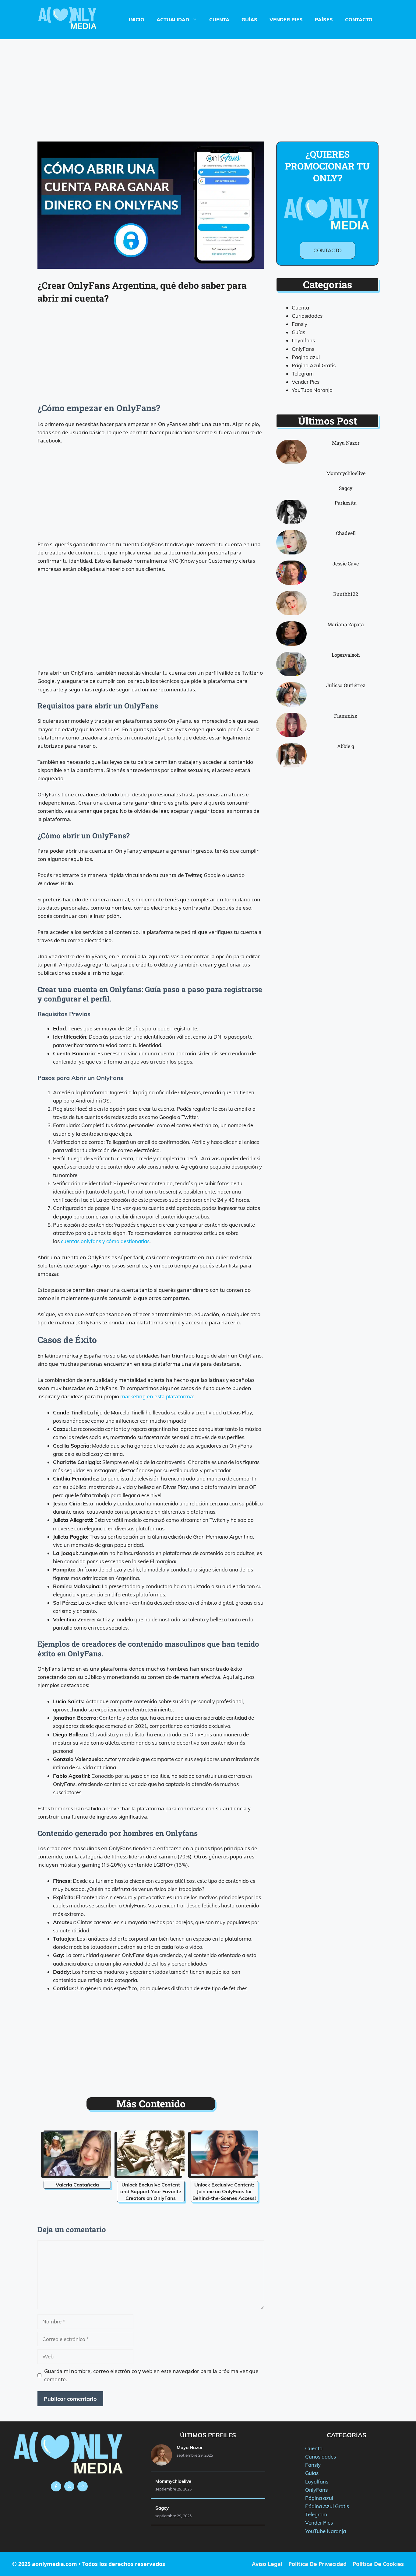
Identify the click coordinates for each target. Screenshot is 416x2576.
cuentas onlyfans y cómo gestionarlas (105, 1241)
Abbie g (346, 746)
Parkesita (346, 503)
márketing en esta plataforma (157, 1396)
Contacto (359, 19)
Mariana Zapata (346, 624)
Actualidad (173, 19)
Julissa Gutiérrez (346, 685)
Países (324, 19)
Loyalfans (303, 340)
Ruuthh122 (346, 594)
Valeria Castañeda (77, 2185)
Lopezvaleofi (346, 655)
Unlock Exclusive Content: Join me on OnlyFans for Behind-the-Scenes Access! (224, 2191)
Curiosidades (307, 316)
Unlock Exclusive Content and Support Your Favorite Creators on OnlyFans (151, 2191)
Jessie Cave (346, 563)
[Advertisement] (208, 84)
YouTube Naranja (312, 390)
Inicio (137, 19)
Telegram (303, 374)
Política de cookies (378, 2564)
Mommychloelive (346, 473)
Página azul (306, 357)
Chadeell (346, 533)
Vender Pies (286, 19)
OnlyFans (303, 349)
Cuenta (219, 19)
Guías (249, 19)
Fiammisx (346, 716)
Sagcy (346, 488)
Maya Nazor (346, 443)
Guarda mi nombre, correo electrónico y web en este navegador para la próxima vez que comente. (151, 2375)
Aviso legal (267, 2564)
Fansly (300, 324)
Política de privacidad (317, 2564)
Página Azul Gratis (314, 365)
